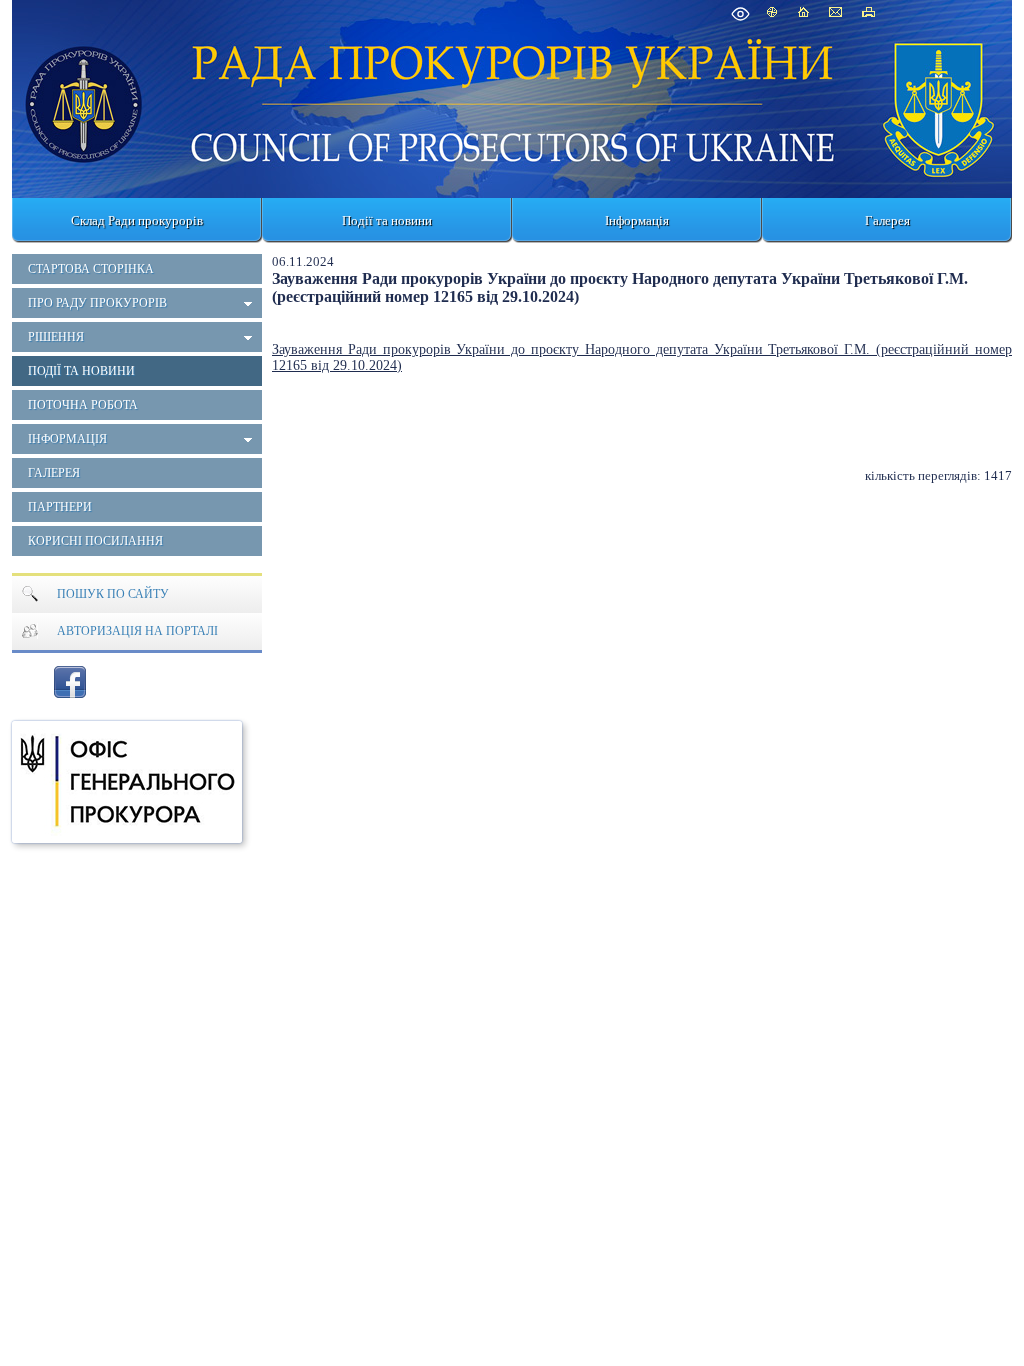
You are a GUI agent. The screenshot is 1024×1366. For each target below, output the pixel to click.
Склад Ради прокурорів (137, 220)
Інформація (637, 220)
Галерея (887, 220)
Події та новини (387, 220)
